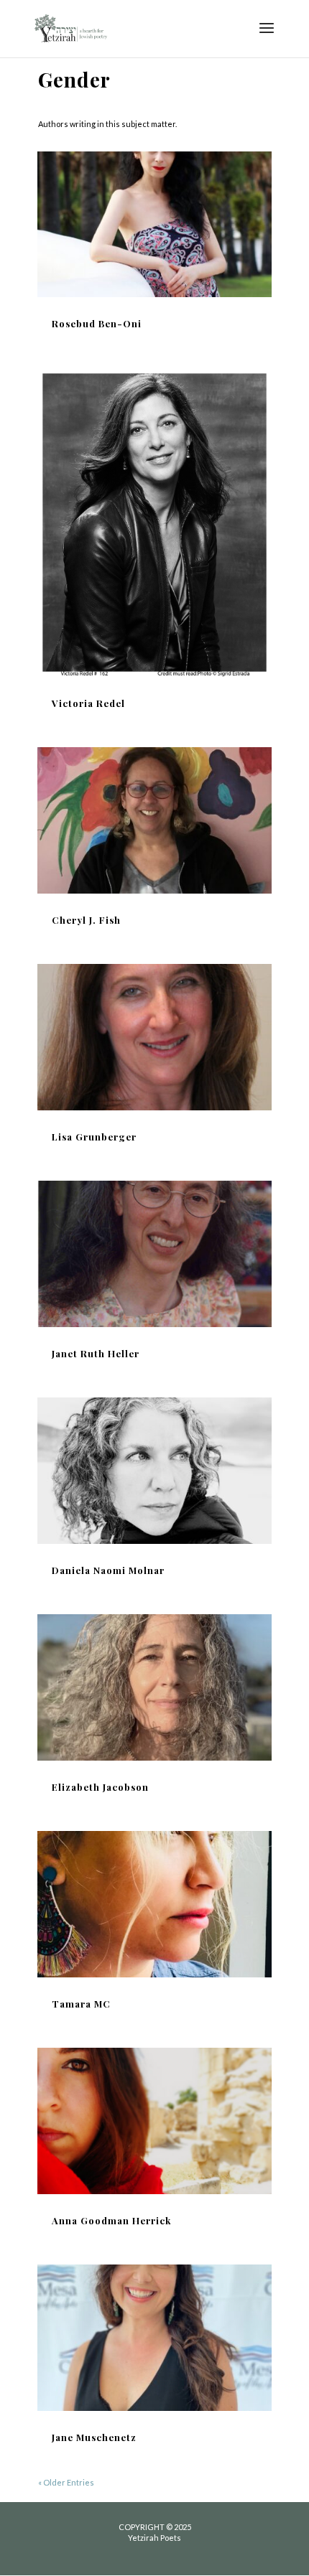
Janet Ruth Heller (96, 1353)
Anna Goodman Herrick (111, 2220)
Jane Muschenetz (94, 2437)
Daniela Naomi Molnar (108, 1570)
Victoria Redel (88, 703)
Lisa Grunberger (94, 1137)
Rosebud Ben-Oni (97, 323)
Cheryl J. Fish (86, 920)
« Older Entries (66, 2482)
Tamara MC (81, 2004)
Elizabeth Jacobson (100, 1787)
